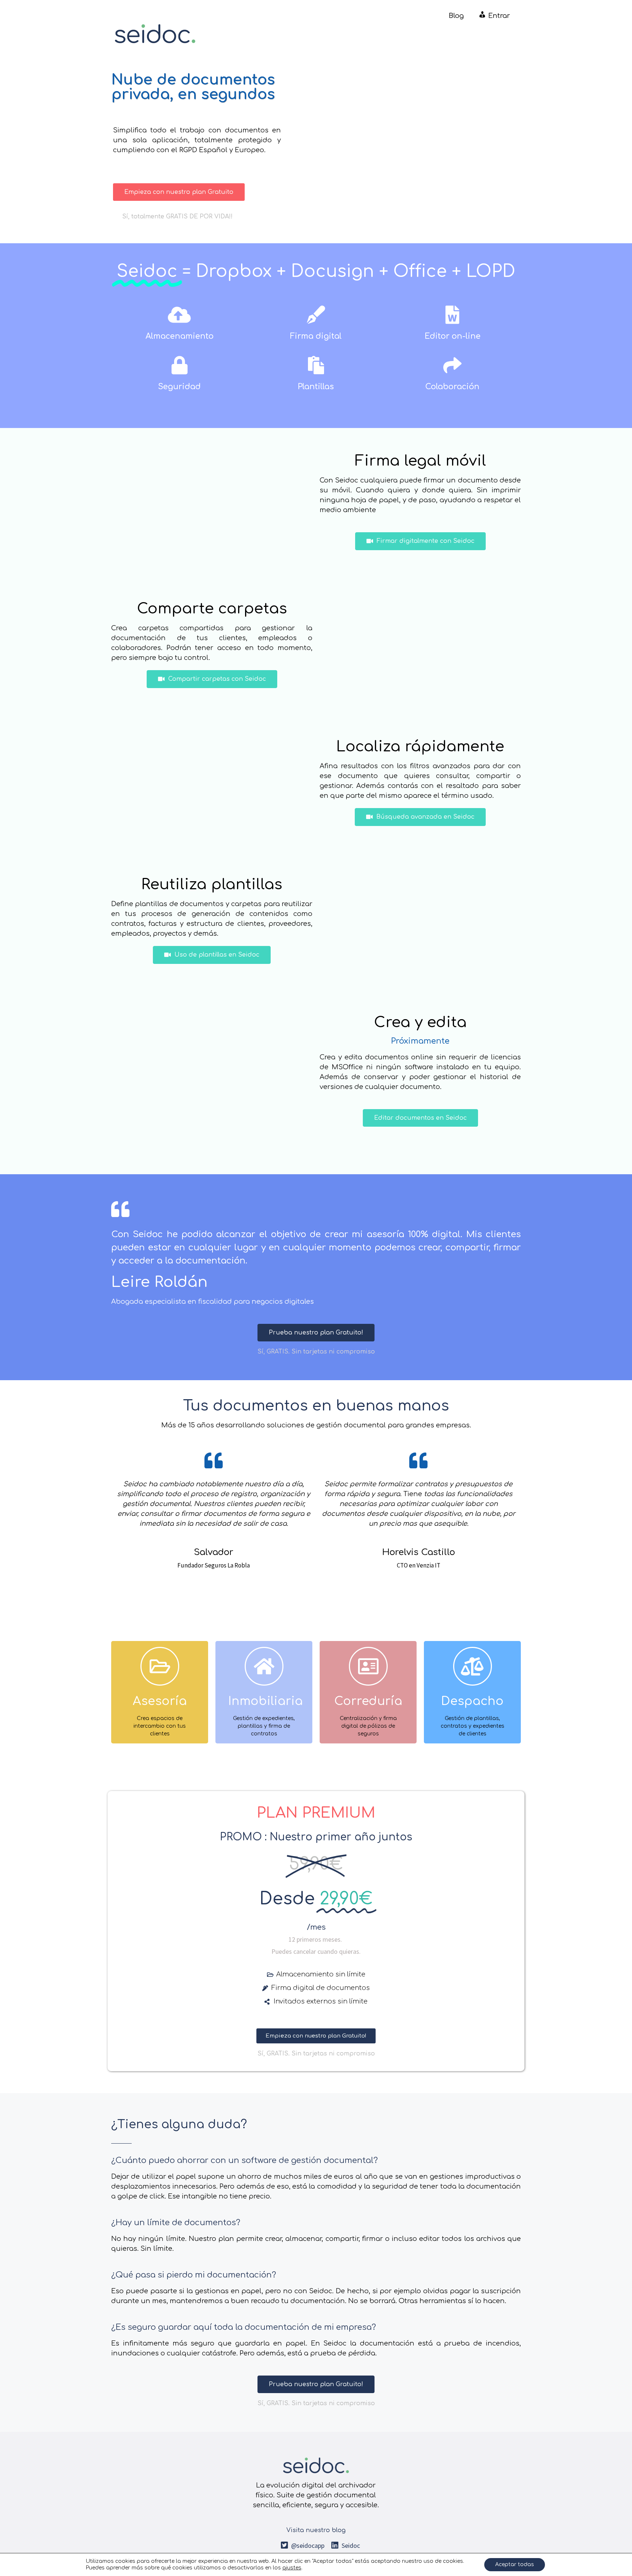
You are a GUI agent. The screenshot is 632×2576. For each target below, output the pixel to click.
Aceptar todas (515, 2564)
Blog (456, 16)
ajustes (292, 2568)
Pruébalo (160, 1723)
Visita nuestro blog (316, 2530)
